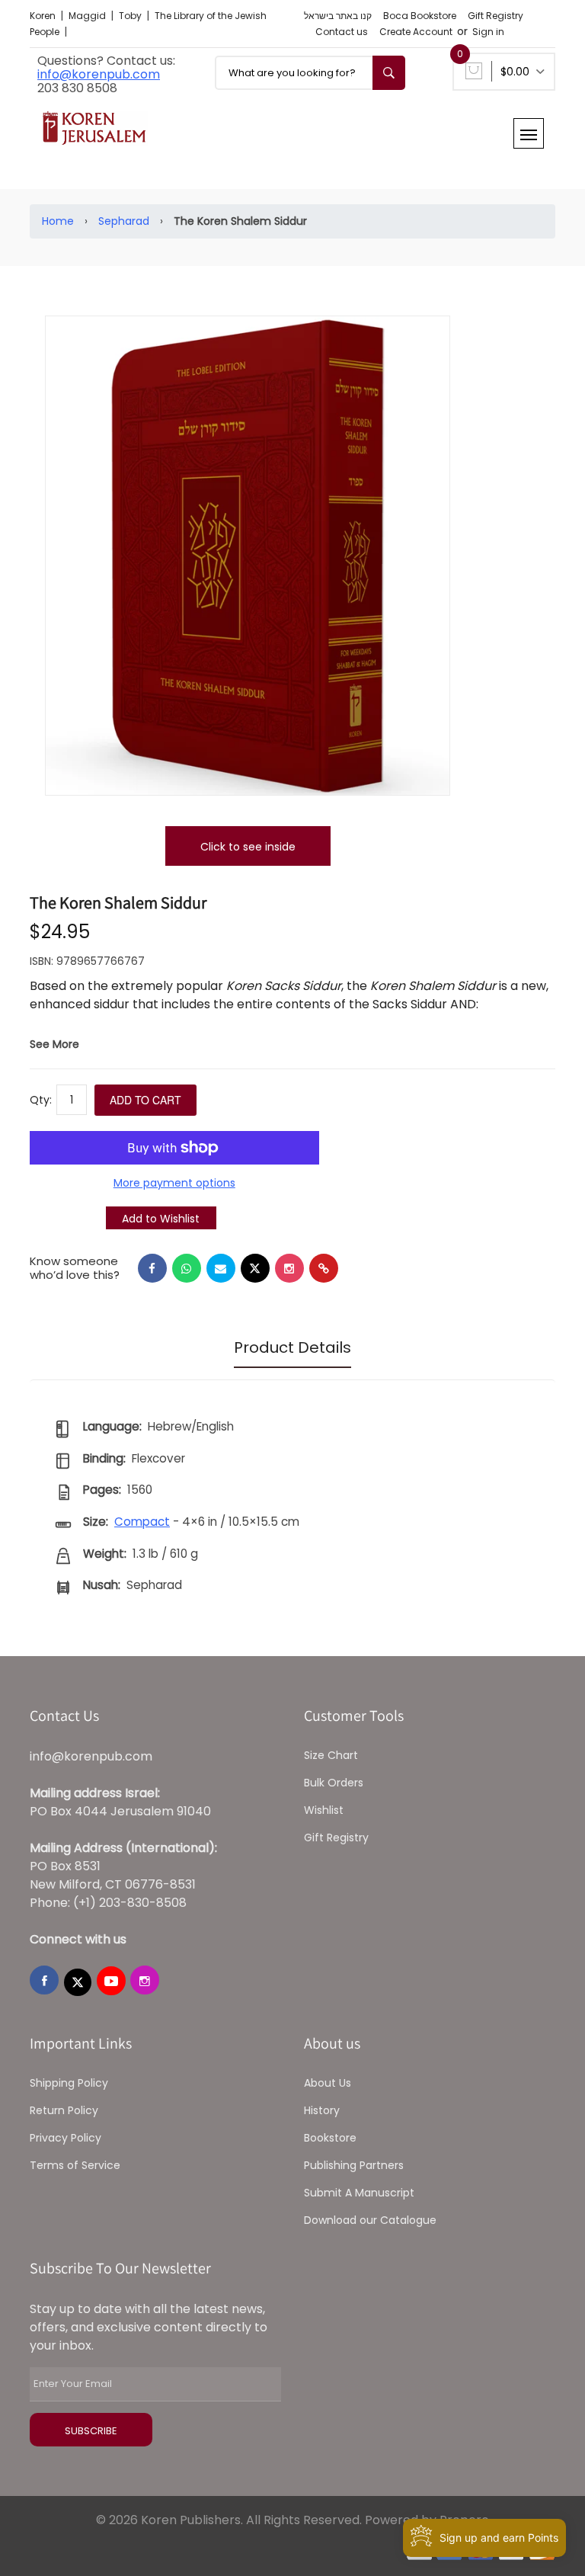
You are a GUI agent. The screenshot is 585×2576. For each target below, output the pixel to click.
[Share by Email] (221, 1268)
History (322, 2110)
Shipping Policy (69, 2083)
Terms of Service (75, 2165)
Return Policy (64, 2110)
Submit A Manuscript (359, 2193)
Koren (44, 16)
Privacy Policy (66, 2138)
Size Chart (331, 1755)
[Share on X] (255, 1268)
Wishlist (324, 1810)
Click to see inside (248, 847)
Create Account (416, 32)
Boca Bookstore (420, 16)
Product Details (292, 1347)
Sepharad (124, 221)
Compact (142, 1522)
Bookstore (330, 2138)
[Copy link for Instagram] (289, 1268)
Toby (131, 16)
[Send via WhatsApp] (187, 1268)
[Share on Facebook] (152, 1268)
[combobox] (310, 73)
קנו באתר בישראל (338, 16)
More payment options (174, 1183)
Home (58, 221)
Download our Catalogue (370, 2220)
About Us (328, 2083)
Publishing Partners (354, 2165)
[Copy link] (324, 1268)
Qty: (41, 1100)
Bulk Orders (334, 1783)
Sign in (488, 32)
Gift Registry (495, 16)
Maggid (88, 16)
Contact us (342, 32)
